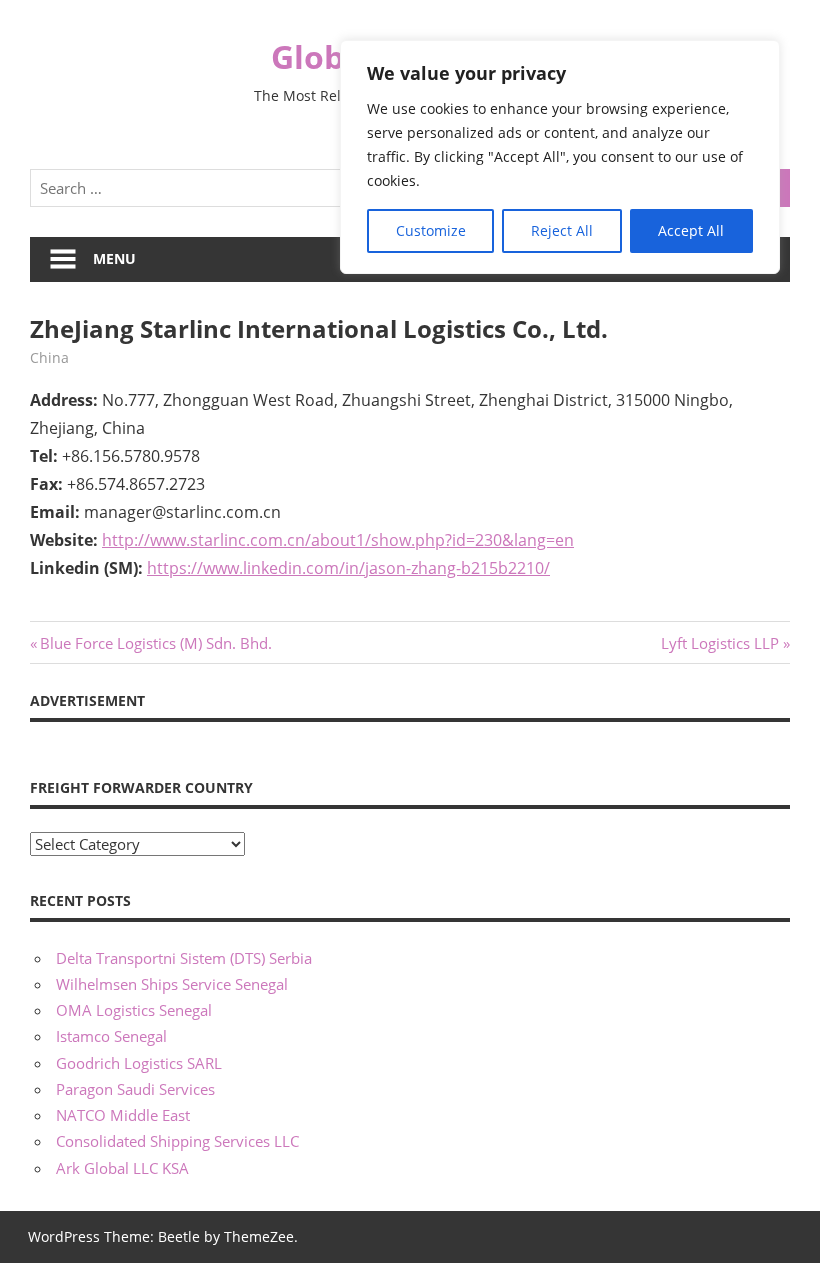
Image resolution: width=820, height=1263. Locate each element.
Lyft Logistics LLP (720, 643)
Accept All (691, 230)
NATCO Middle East (123, 1115)
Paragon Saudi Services (135, 1089)
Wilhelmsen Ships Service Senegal (172, 984)
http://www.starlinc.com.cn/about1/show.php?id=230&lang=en (338, 540)
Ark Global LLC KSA (122, 1168)
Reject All (562, 230)
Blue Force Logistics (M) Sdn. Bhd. (155, 643)
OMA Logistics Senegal (134, 1010)
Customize (431, 230)
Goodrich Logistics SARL (139, 1063)
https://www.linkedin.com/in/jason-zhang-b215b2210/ (348, 568)
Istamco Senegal (111, 1036)
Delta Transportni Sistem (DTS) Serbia (184, 958)
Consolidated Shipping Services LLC (177, 1141)
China (49, 357)
